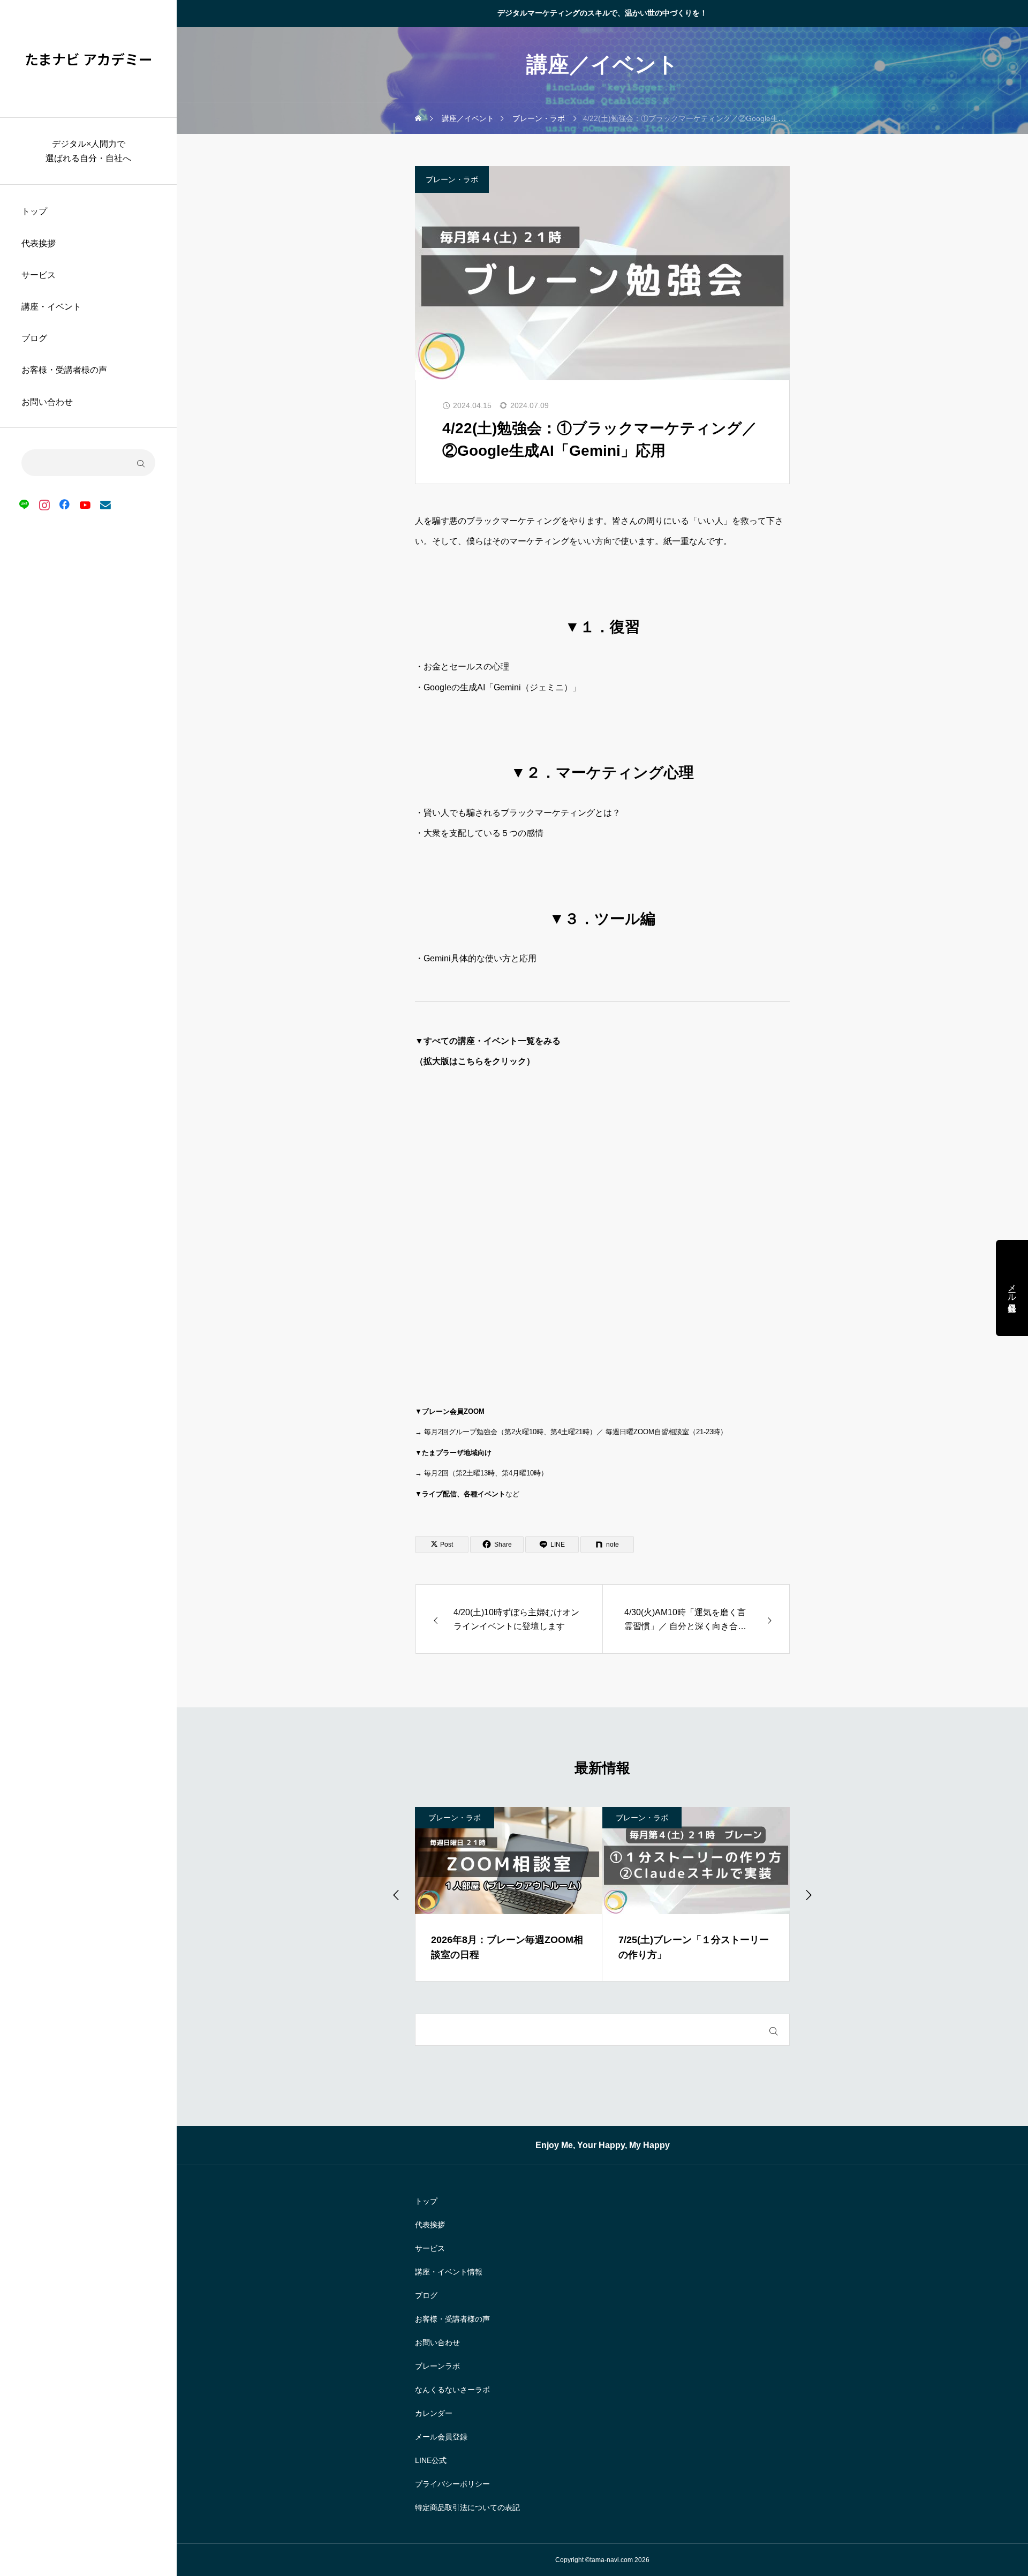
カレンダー (434, 2413)
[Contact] (105, 504)
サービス (39, 275)
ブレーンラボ (437, 2366)
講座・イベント (51, 307)
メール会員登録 (441, 2437)
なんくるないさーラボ (452, 2390)
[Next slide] (808, 1894)
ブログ (34, 338)
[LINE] (24, 504)
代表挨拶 (39, 243)
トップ (34, 211)
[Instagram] (44, 504)
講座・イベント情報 (449, 2272)
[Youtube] (85, 504)
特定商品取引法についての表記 (467, 2507)
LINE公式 (431, 2460)
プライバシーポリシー (452, 2484)
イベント (634, 1818)
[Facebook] (65, 504)
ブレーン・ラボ (452, 179)
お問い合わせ (47, 402)
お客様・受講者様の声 (64, 370)
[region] (88, 1288)
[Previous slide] (397, 1894)
